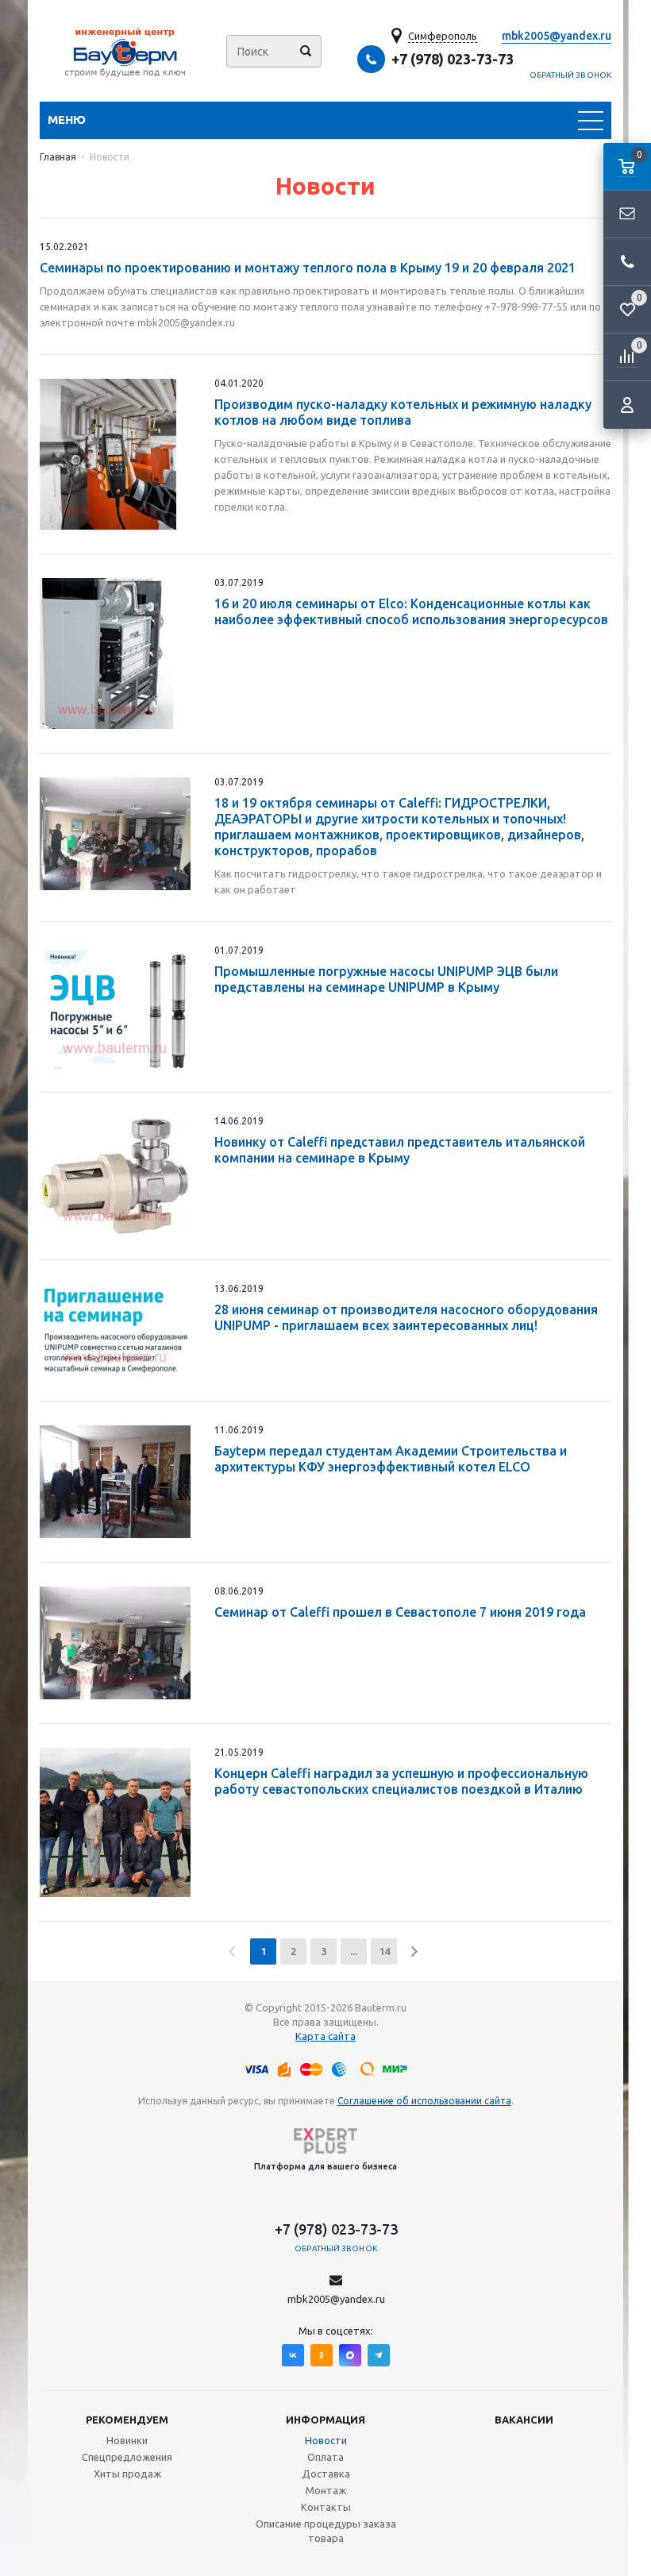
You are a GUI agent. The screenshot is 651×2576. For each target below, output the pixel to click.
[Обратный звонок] (627, 262)
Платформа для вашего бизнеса (325, 2166)
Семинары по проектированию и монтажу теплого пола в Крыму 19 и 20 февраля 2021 (308, 268)
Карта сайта (325, 2036)
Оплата (325, 2457)
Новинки (127, 2440)
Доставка (326, 2474)
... (354, 1951)
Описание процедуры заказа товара (326, 2531)
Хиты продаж (127, 2474)
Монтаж (326, 2490)
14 (384, 1951)
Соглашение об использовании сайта (424, 2101)
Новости (326, 2440)
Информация (325, 2420)
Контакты (326, 2507)
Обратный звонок (571, 75)
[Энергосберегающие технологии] (127, 51)
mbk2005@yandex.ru (557, 36)
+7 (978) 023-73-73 (453, 59)
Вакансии (524, 2420)
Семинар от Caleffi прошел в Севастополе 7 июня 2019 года (400, 1612)
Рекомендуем (127, 2420)
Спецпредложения (127, 2457)
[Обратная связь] (627, 214)
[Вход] (627, 405)
